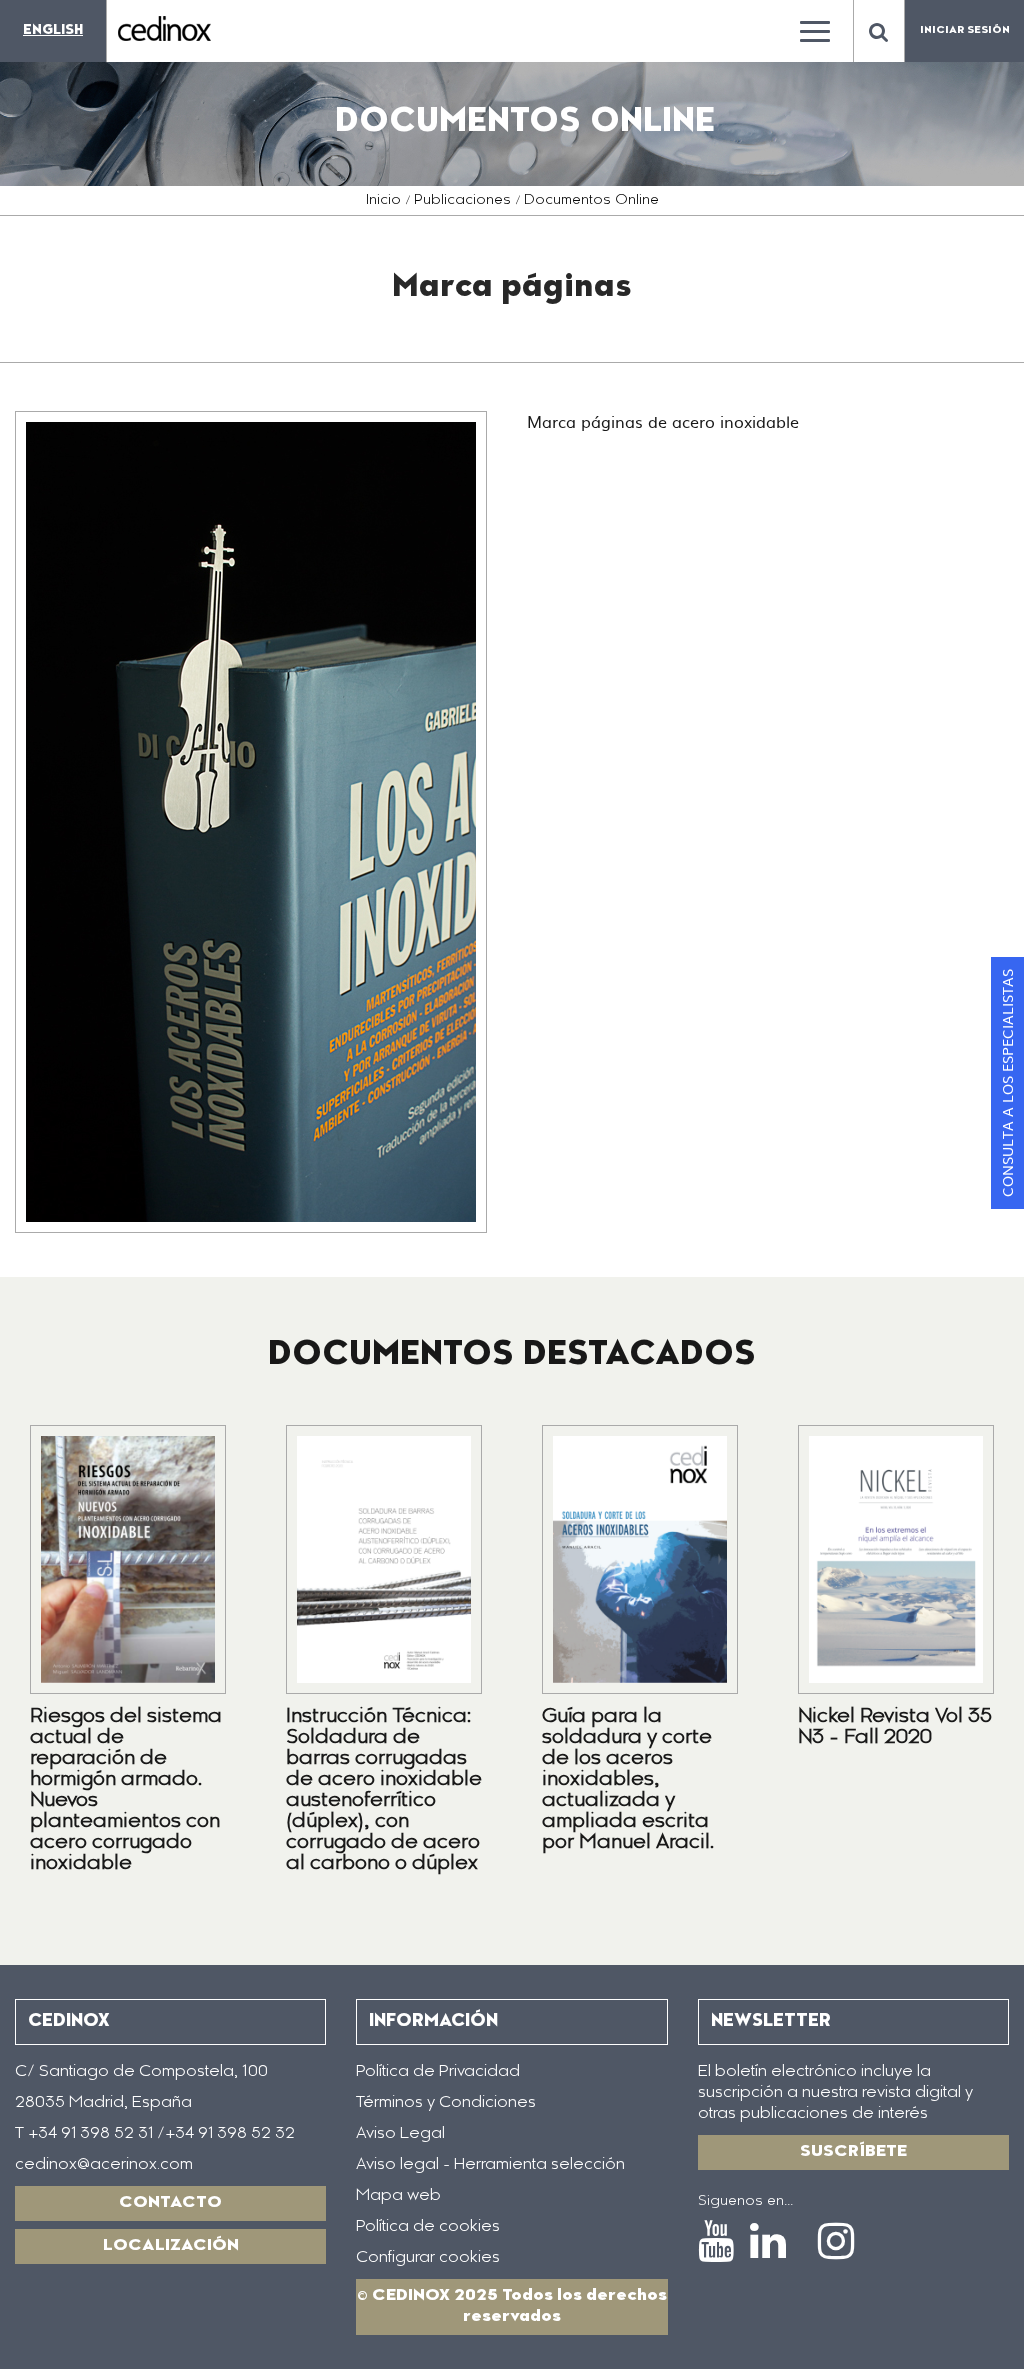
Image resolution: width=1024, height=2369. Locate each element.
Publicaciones (462, 201)
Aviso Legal (400, 2134)
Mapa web (398, 2196)
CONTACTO (170, 2203)
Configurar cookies (428, 2258)
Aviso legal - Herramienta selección (490, 2165)
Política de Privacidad (438, 2072)
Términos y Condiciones (446, 2103)
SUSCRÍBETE (853, 2152)
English (53, 30)
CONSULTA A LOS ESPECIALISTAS (1007, 1083)
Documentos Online (591, 201)
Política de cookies (428, 2227)
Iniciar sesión (965, 31)
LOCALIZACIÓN (171, 2246)
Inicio (383, 201)
